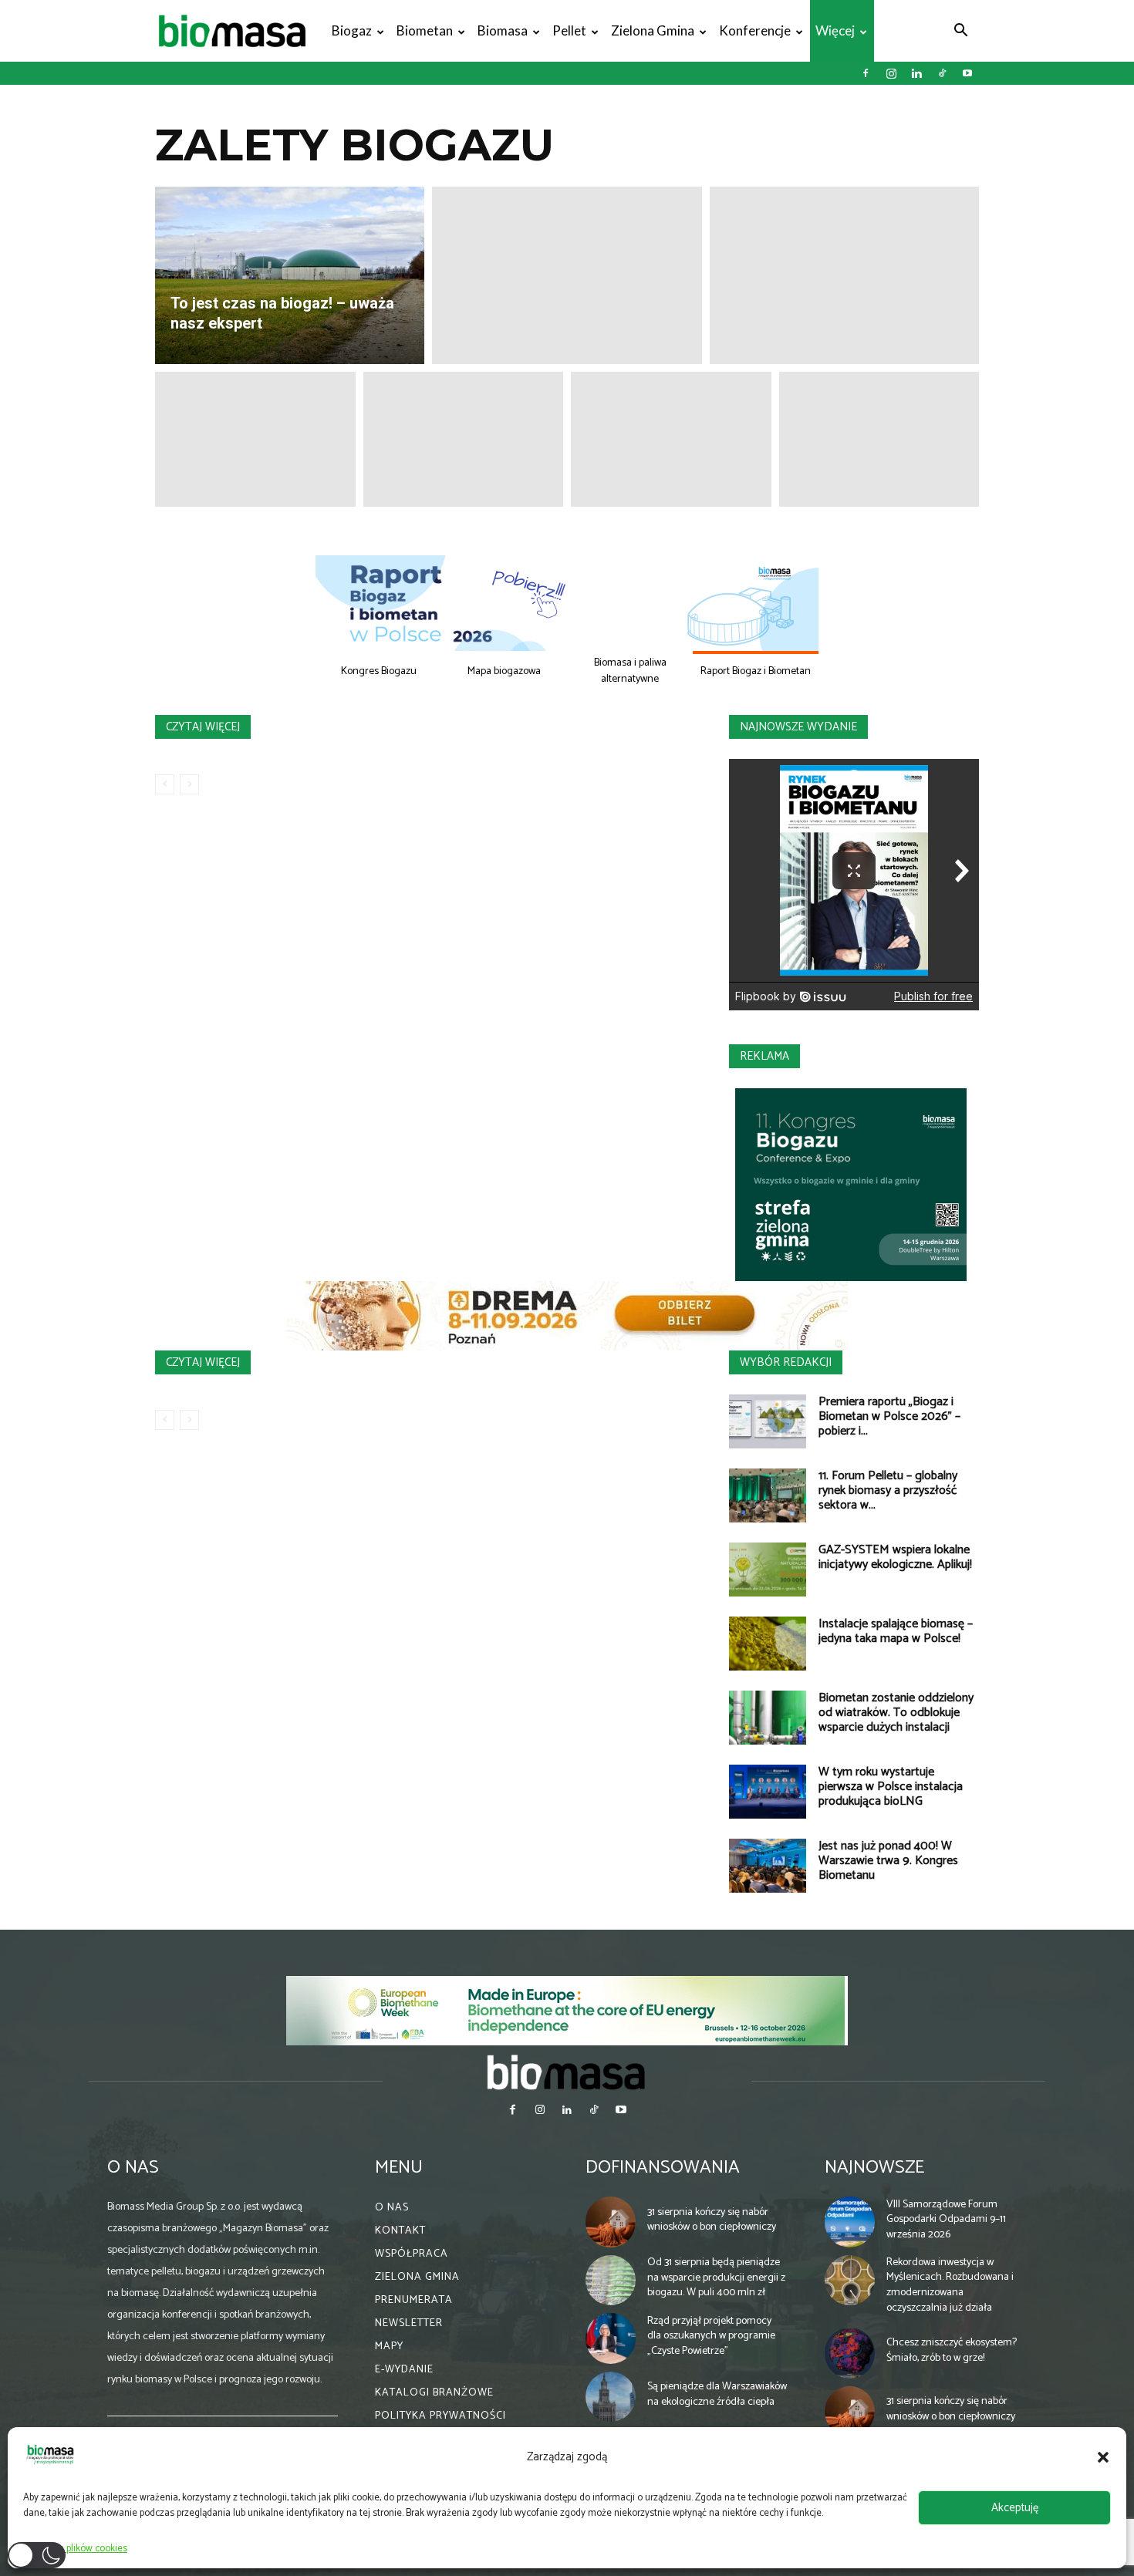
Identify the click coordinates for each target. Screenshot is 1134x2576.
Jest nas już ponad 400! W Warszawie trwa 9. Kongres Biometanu (888, 1861)
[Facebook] (866, 73)
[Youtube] (967, 73)
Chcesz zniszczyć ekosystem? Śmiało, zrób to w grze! (952, 2350)
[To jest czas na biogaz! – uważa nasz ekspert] (290, 275)
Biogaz (352, 30)
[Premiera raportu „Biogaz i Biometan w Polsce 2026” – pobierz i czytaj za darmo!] (768, 1421)
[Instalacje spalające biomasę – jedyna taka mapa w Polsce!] (768, 1644)
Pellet (569, 30)
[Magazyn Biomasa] (567, 2072)
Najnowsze (874, 2168)
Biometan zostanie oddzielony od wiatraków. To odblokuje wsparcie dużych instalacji (896, 1713)
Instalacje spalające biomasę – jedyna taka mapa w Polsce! (896, 1631)
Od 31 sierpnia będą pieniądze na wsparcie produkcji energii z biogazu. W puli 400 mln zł (716, 2278)
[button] (1103, 2457)
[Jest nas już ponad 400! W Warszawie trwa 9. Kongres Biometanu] (768, 1866)
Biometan (425, 30)
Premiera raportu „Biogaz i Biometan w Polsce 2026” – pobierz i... (889, 1416)
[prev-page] (165, 784)
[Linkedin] (916, 73)
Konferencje (755, 30)
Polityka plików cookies (79, 2549)
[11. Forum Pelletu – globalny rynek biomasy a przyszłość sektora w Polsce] (768, 1495)
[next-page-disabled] (189, 784)
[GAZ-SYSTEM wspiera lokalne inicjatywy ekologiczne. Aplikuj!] (768, 1570)
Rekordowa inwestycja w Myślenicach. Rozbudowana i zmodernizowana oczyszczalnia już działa (950, 2285)
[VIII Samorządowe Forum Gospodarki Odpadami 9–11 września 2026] (850, 2222)
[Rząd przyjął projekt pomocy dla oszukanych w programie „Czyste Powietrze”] (611, 2338)
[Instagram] (891, 73)
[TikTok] (942, 73)
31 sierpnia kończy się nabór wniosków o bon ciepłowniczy (712, 2220)
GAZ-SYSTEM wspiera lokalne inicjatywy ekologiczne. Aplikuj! (895, 1557)
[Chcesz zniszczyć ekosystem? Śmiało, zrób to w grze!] (850, 2353)
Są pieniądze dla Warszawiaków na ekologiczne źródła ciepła (717, 2394)
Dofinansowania (663, 2168)
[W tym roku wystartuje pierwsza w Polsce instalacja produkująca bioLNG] (768, 1792)
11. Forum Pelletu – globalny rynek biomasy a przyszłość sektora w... (888, 1490)
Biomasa (503, 30)
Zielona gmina (653, 30)
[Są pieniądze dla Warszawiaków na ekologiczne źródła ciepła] (611, 2397)
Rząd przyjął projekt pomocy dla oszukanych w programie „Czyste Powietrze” (711, 2336)
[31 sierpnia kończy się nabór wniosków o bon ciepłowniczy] (611, 2222)
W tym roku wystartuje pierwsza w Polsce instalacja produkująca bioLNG (891, 1787)
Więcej (835, 30)
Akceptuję (1015, 2508)
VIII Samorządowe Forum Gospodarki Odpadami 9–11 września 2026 (946, 2220)
